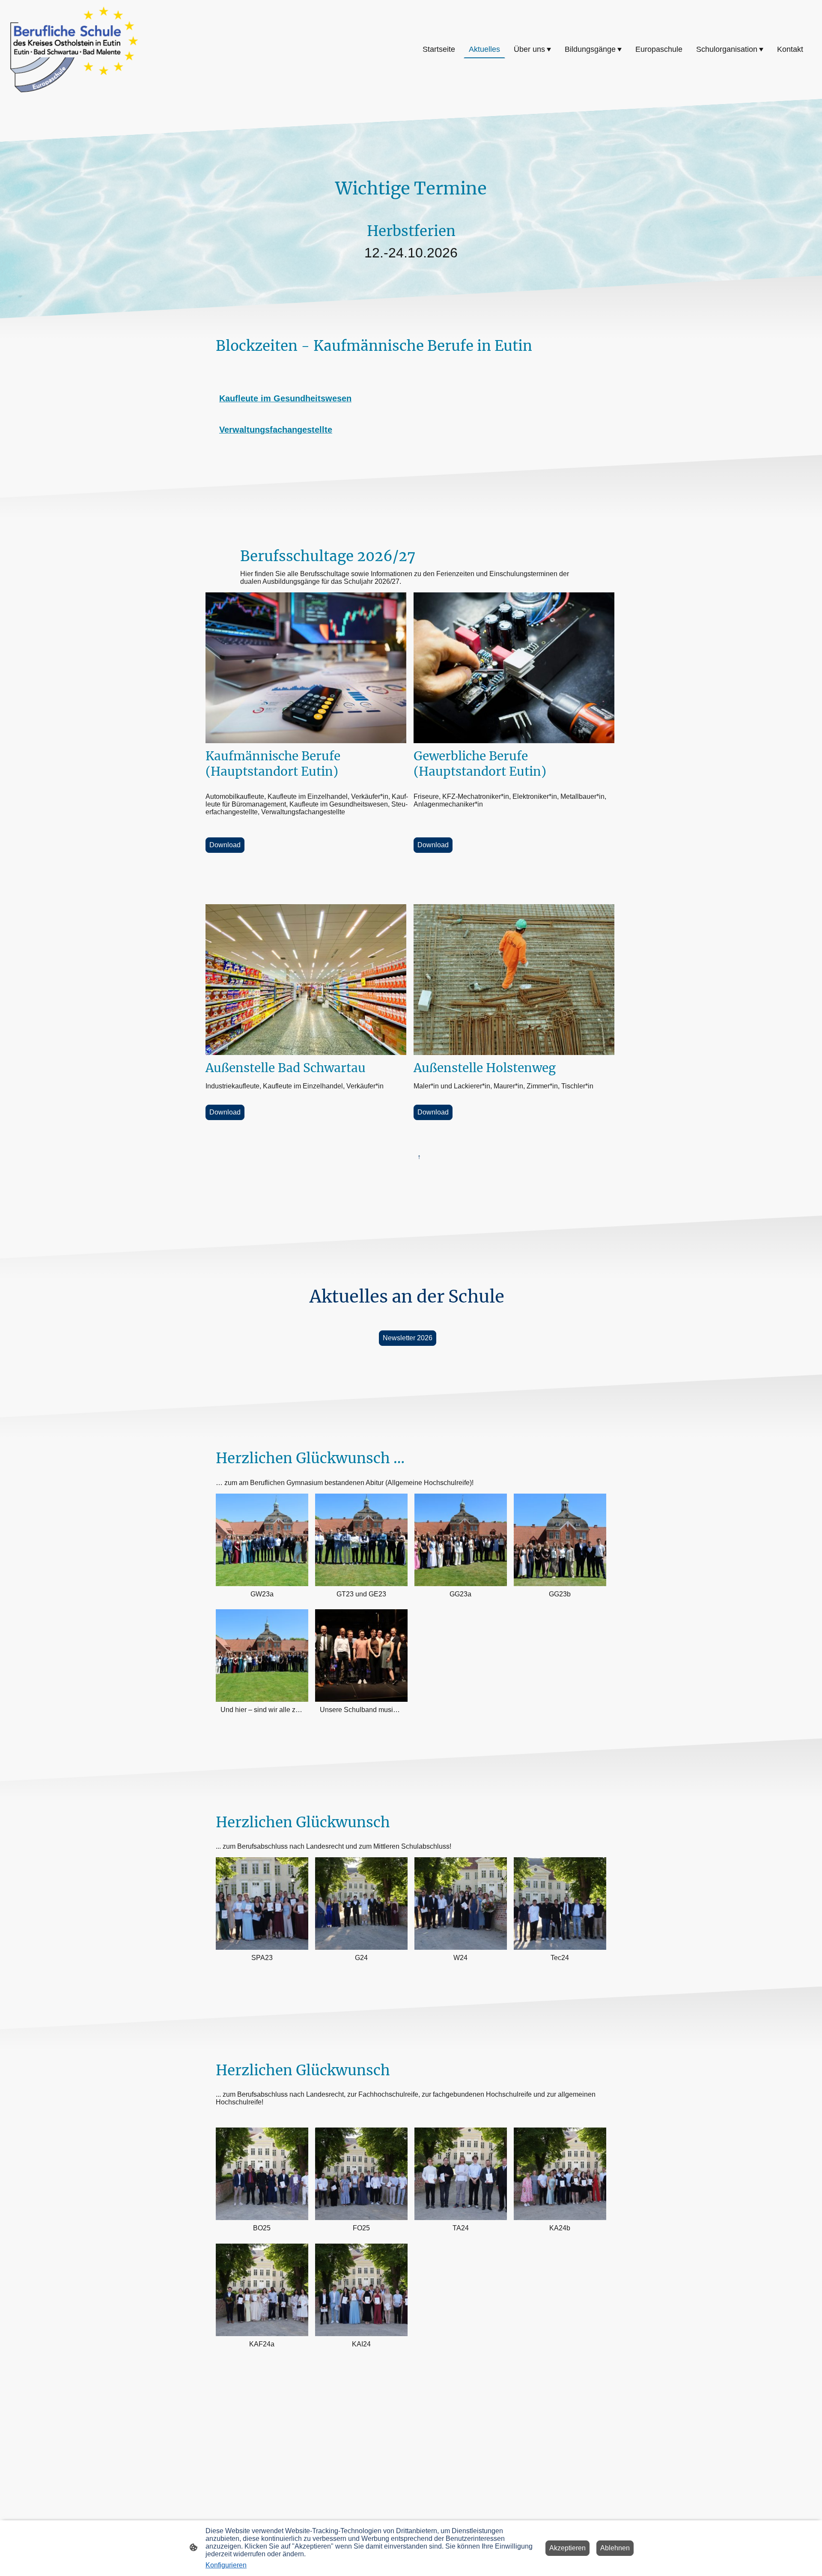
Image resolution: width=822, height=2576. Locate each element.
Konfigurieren (226, 2565)
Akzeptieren (567, 2548)
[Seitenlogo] (74, 49)
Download (225, 845)
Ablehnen (615, 2548)
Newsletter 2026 (408, 1338)
